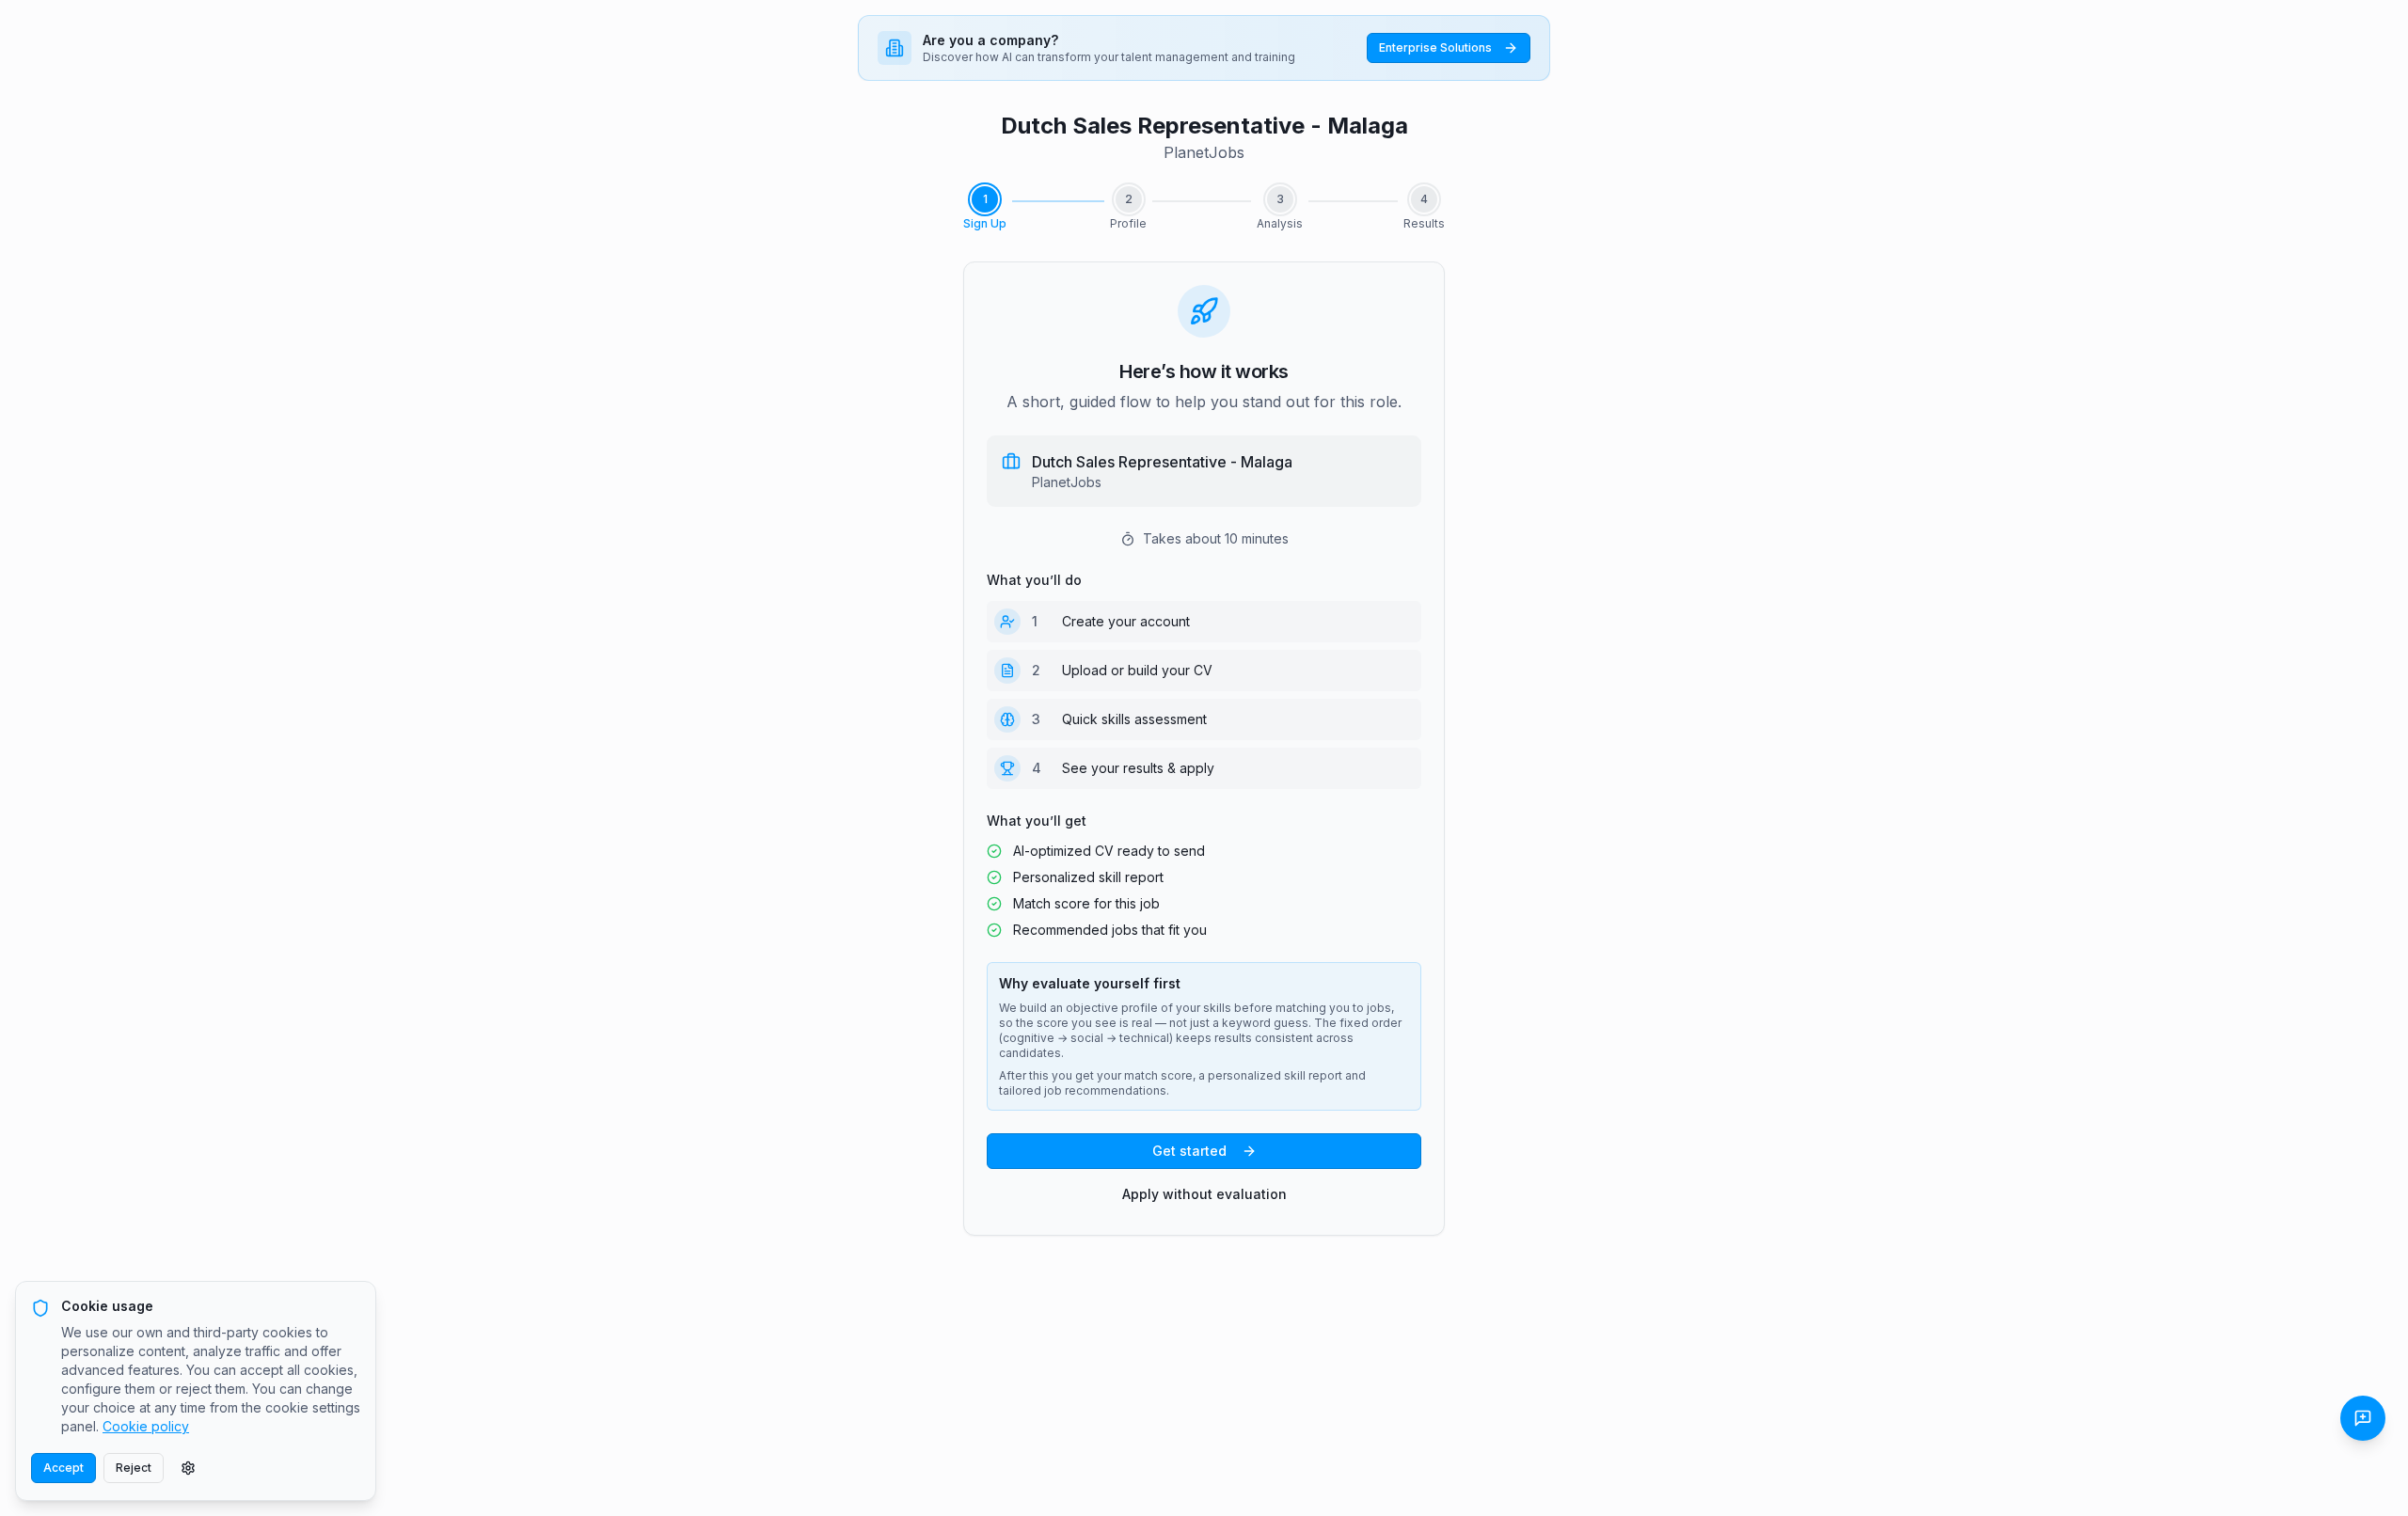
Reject (134, 1468)
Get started (1189, 1151)
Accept (63, 1468)
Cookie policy (146, 1426)
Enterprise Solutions (1435, 47)
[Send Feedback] (2363, 1418)
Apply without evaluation (1204, 1194)
